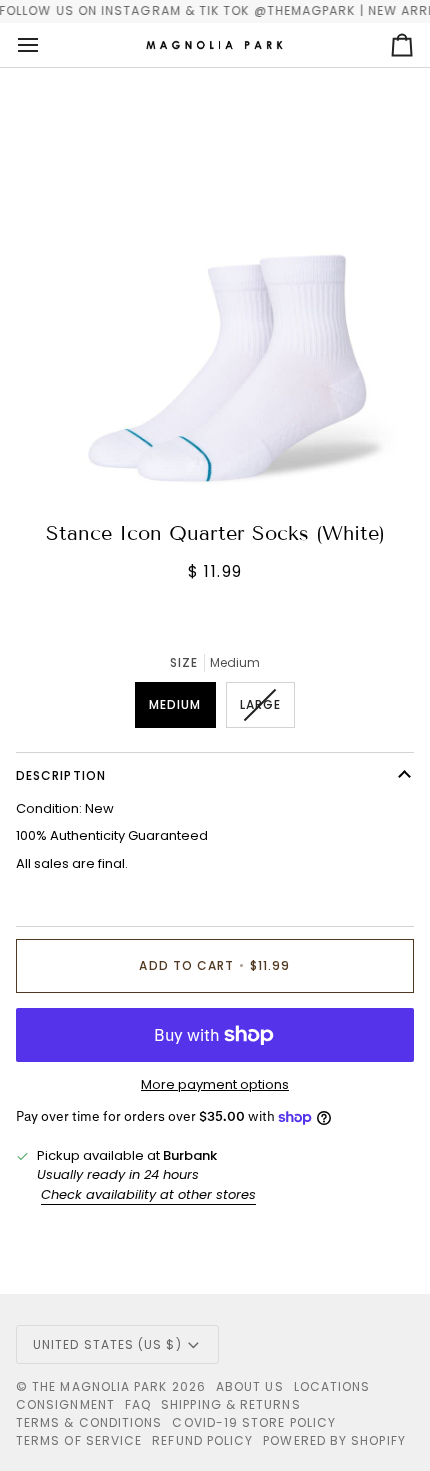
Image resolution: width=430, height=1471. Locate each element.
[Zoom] (69, 452)
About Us (250, 1386)
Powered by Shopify (334, 1440)
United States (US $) (107, 1344)
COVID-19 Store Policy (254, 1422)
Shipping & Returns (230, 1404)
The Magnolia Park (99, 1386)
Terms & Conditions (89, 1422)
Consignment (65, 1404)
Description (61, 775)
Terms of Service (79, 1440)
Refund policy (202, 1440)
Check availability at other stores (148, 1194)
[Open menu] (46, 45)
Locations (332, 1386)
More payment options (215, 1084)
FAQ (138, 1404)
